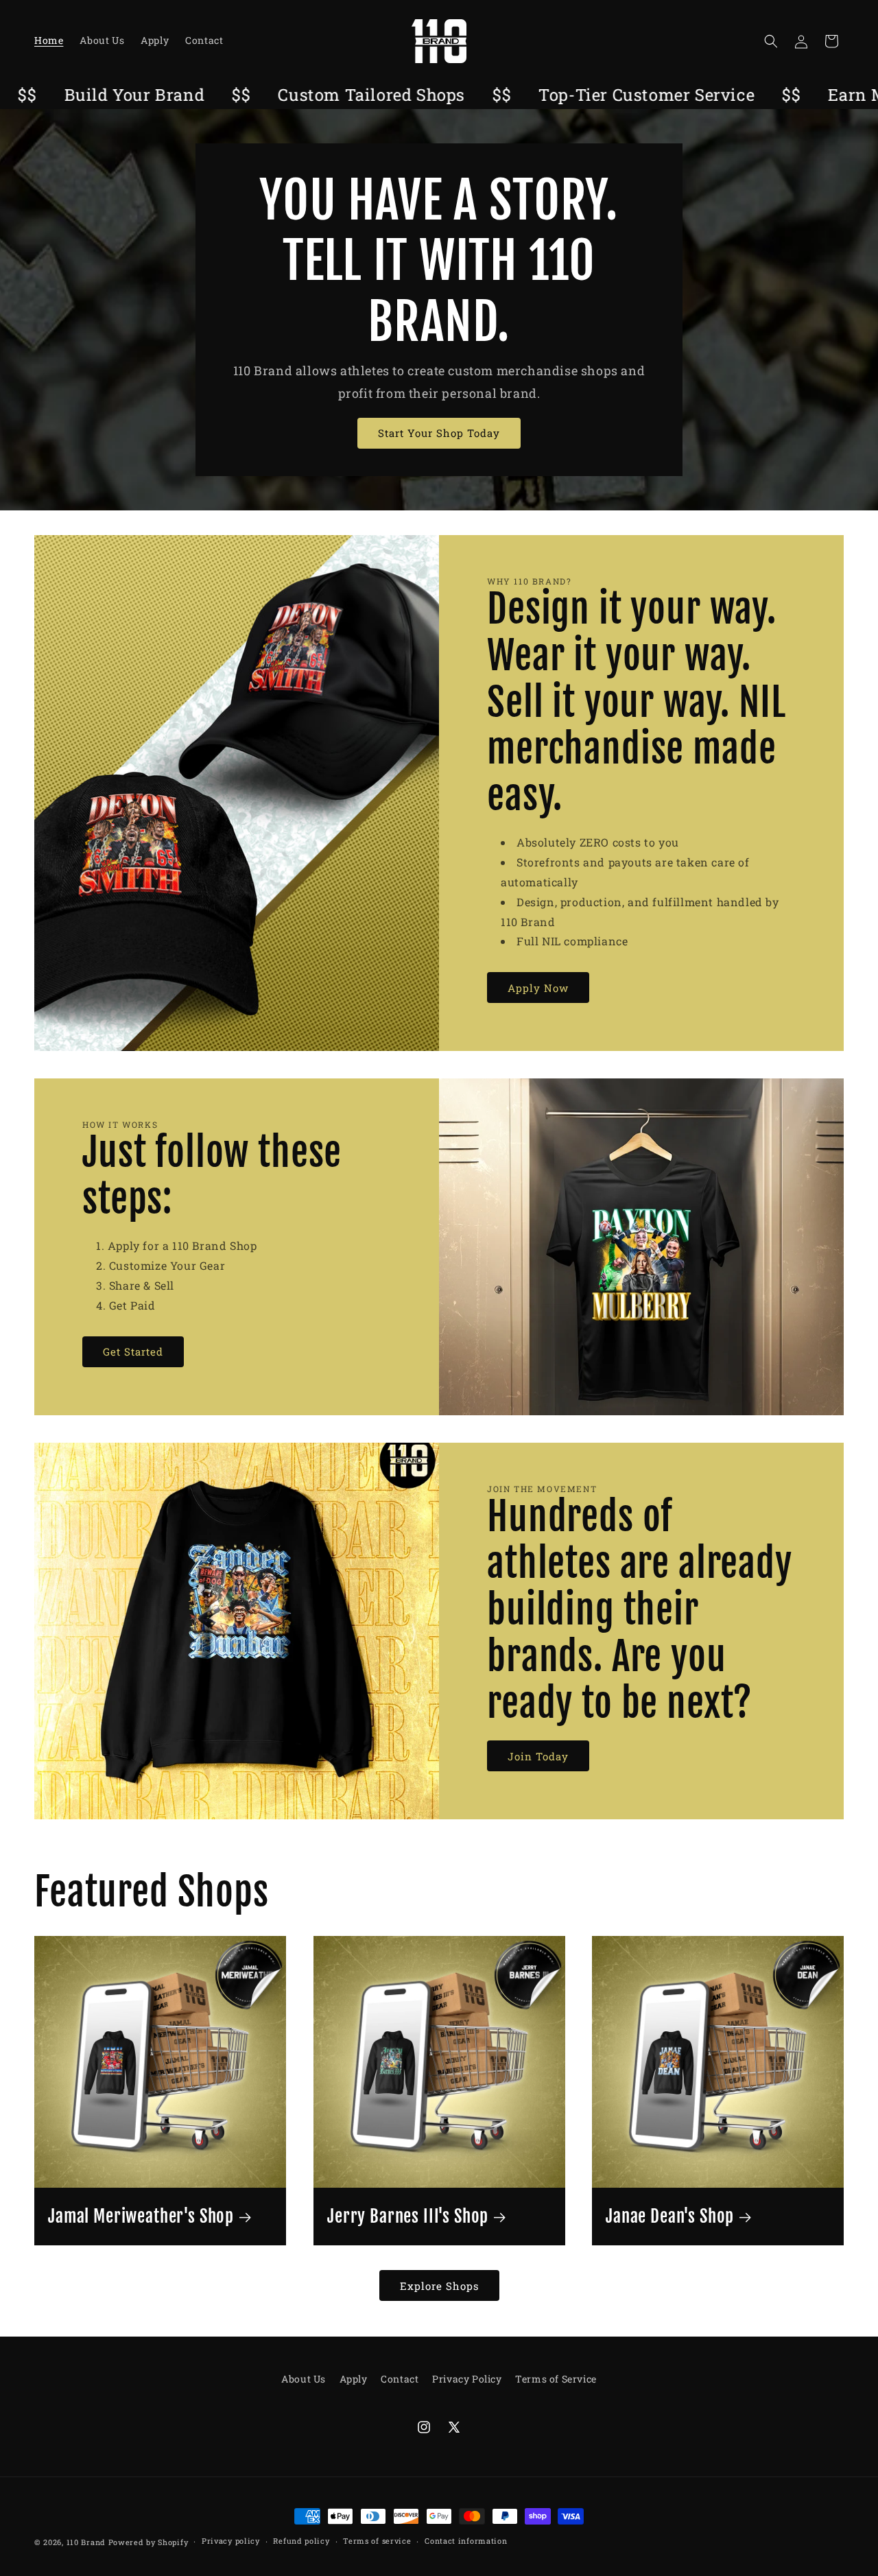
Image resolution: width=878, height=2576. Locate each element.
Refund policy (301, 2541)
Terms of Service (556, 2379)
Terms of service (377, 2541)
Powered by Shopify (149, 2542)
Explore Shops (439, 2286)
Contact (400, 2379)
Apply (354, 2379)
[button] (771, 41)
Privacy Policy (467, 2379)
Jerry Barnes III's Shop (408, 2217)
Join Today (538, 1756)
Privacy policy (231, 2541)
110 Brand (86, 2542)
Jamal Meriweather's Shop (141, 2217)
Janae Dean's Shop (670, 2217)
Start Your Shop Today (439, 433)
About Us (304, 2379)
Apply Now (538, 988)
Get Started (133, 1351)
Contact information (466, 2541)
